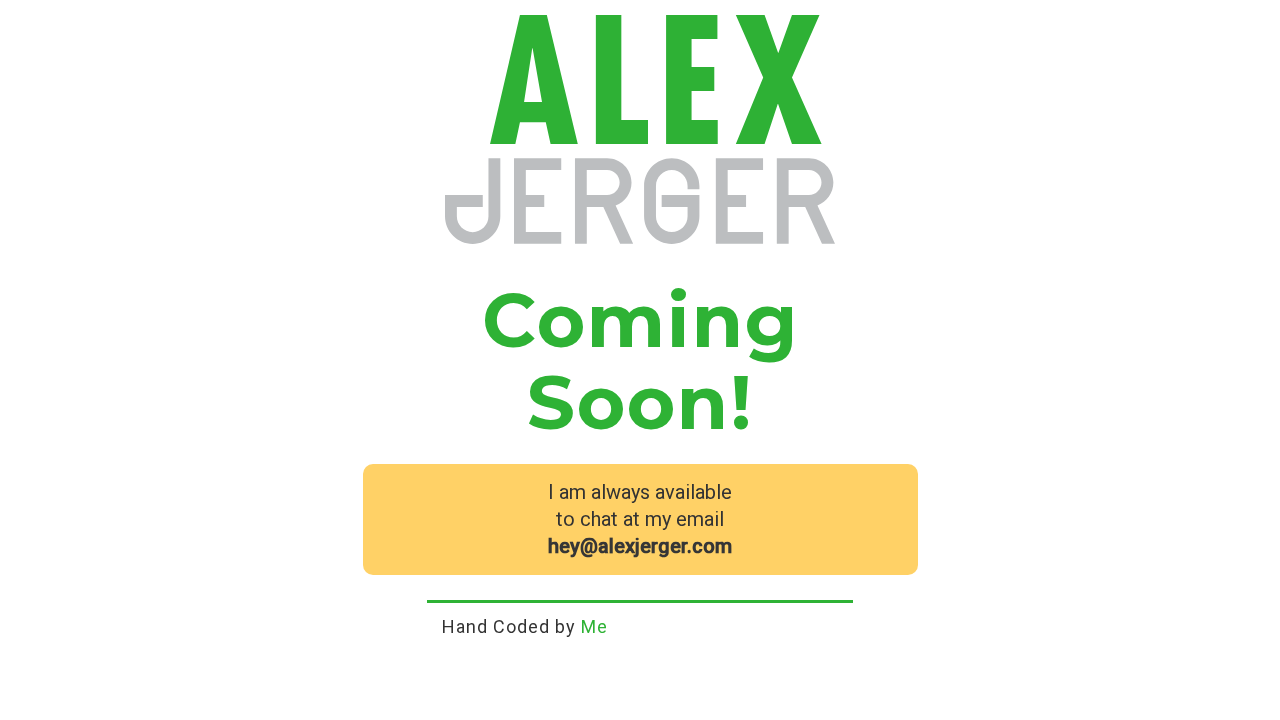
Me (594, 626)
